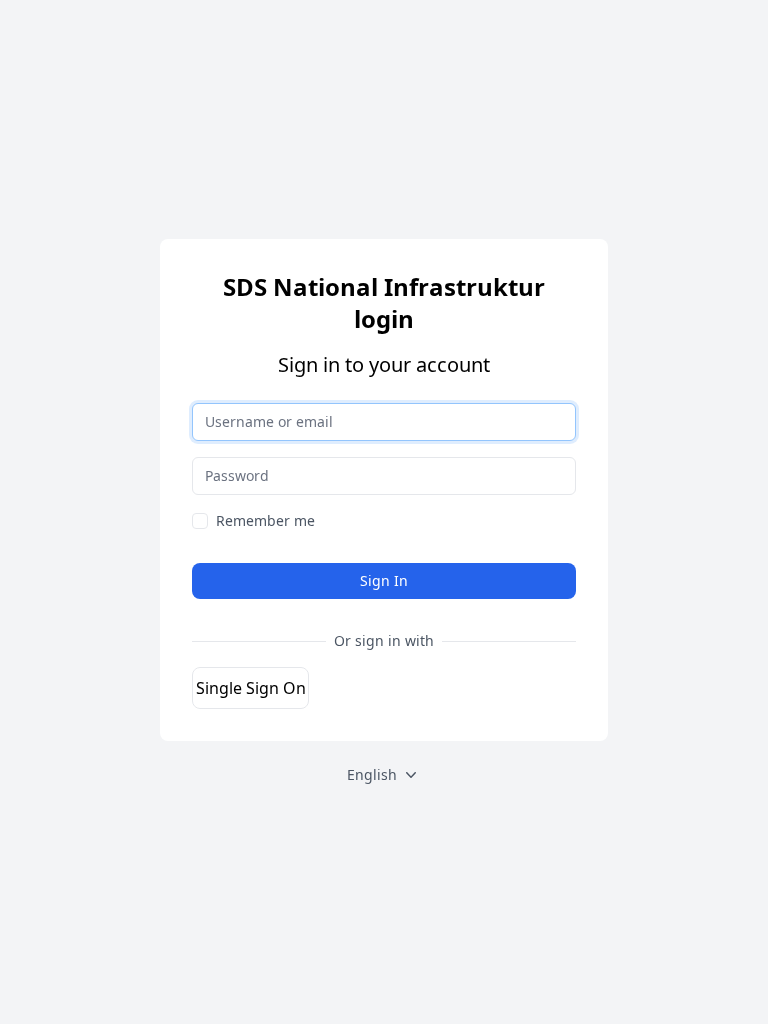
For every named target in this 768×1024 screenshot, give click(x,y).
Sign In (384, 580)
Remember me (265, 520)
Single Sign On (251, 688)
